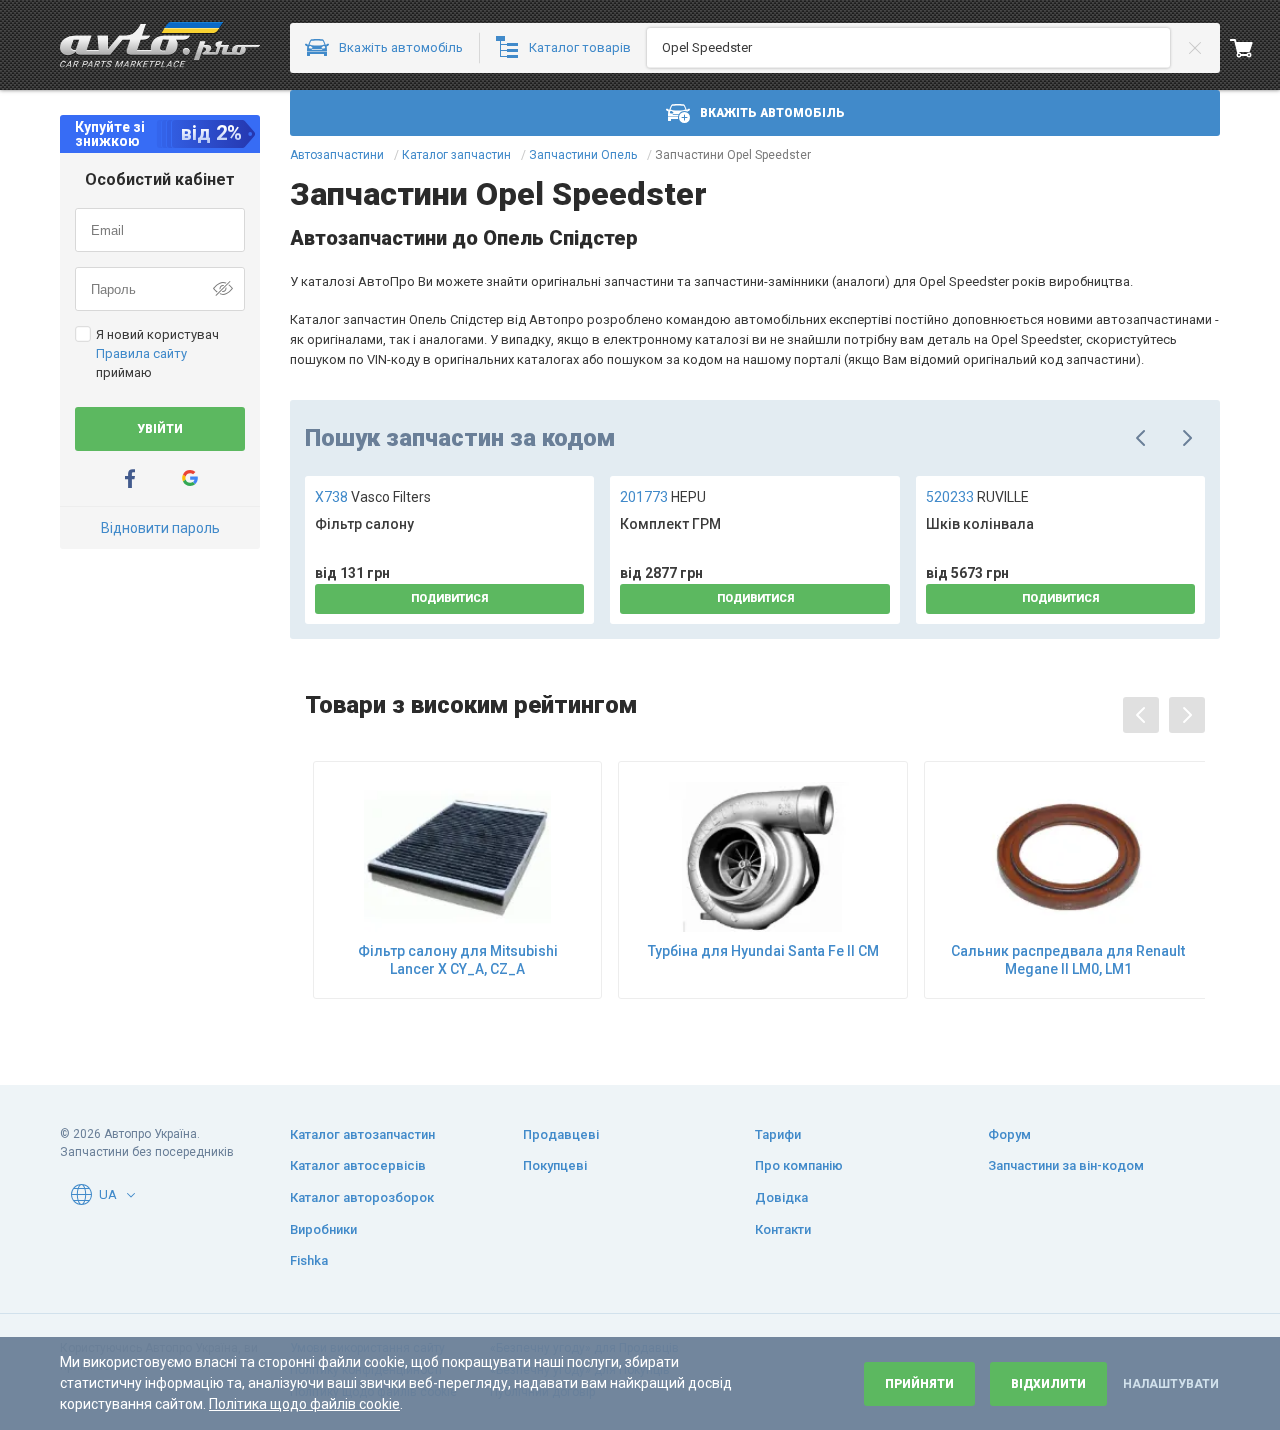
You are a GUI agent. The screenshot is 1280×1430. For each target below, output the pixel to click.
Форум (1009, 1134)
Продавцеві (561, 1134)
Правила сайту (141, 353)
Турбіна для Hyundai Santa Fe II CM (763, 951)
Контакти (783, 1229)
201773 (663, 497)
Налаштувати (1171, 1384)
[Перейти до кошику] (1255, 48)
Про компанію (799, 1165)
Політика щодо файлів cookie (304, 1404)
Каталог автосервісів (358, 1165)
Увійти (160, 429)
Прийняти (919, 1384)
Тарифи (778, 1134)
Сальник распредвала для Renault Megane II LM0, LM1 (1068, 960)
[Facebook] (130, 478)
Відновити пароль (160, 528)
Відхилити (1048, 1384)
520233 (977, 497)
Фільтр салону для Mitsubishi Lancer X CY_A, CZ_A (458, 960)
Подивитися (449, 598)
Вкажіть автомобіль (772, 113)
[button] (131, 1195)
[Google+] (190, 478)
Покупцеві (555, 1165)
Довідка (781, 1197)
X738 (373, 497)
